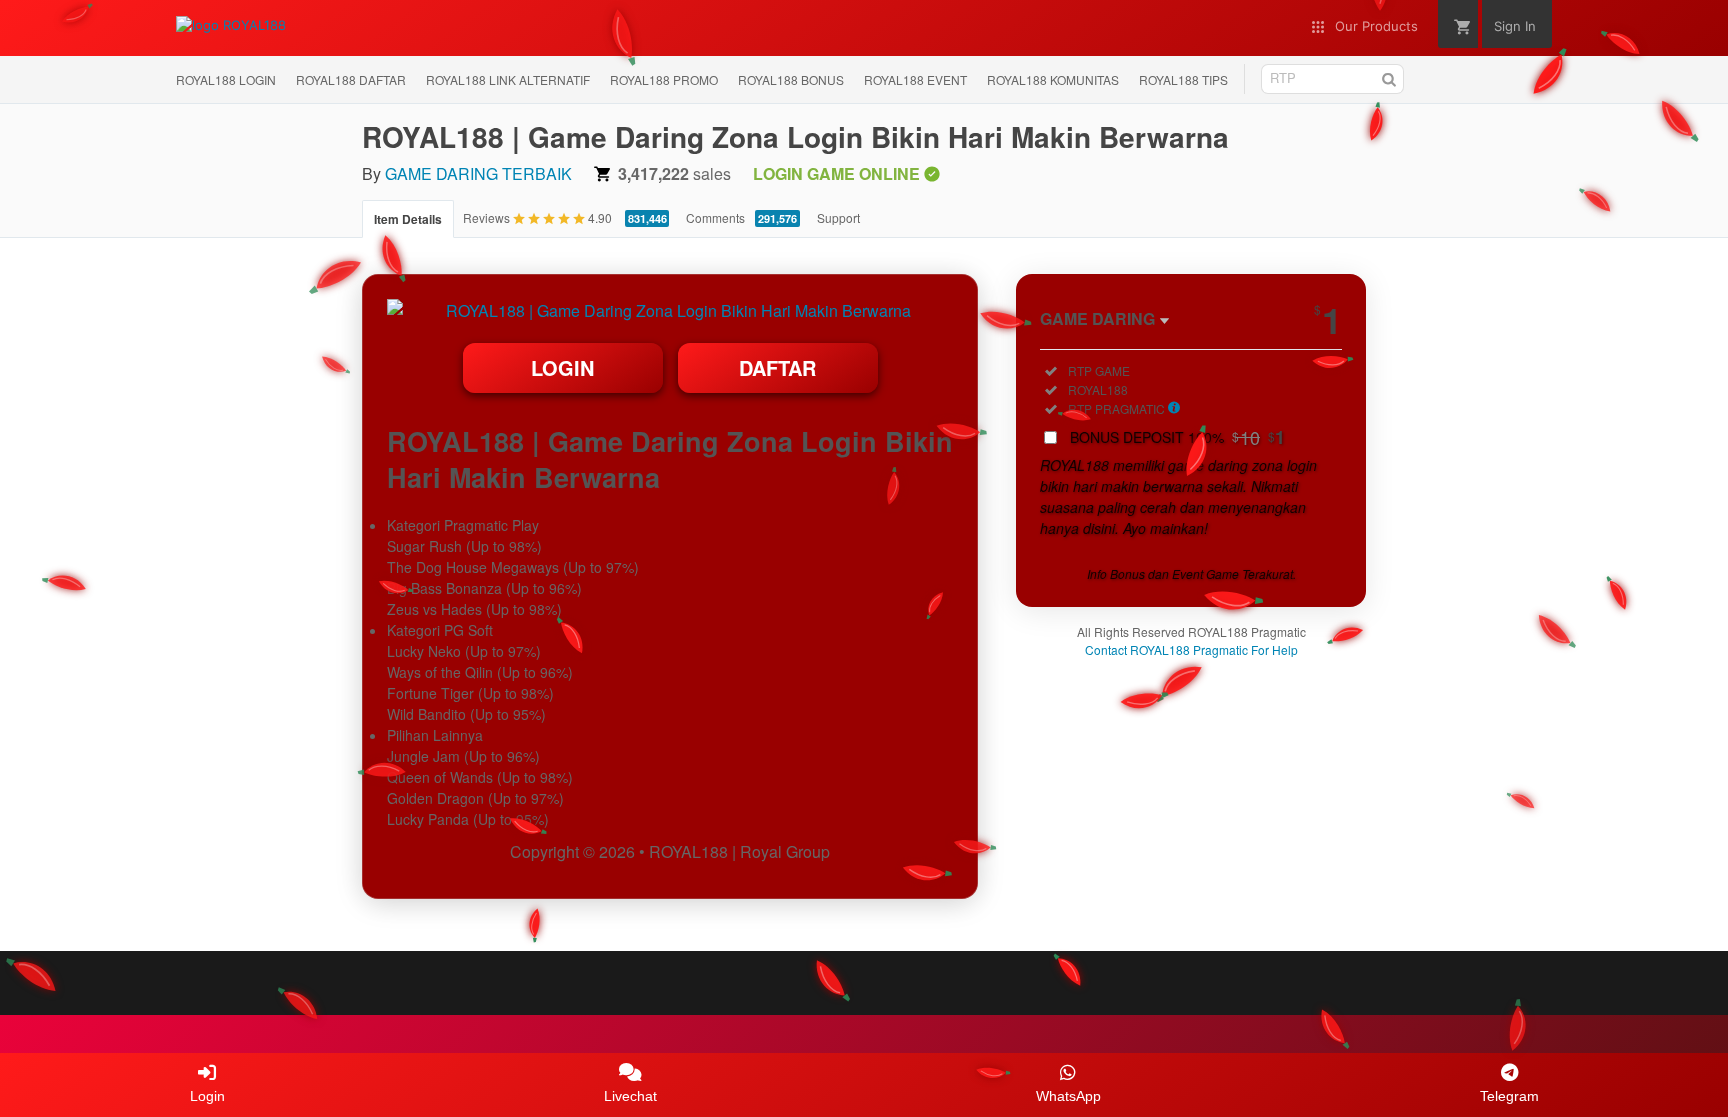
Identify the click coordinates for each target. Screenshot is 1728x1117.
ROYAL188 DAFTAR (351, 79)
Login (562, 367)
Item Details (408, 219)
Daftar (777, 367)
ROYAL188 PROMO (664, 79)
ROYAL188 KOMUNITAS (1053, 79)
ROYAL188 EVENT (915, 79)
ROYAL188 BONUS (791, 79)
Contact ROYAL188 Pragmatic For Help (1191, 649)
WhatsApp (1068, 1096)
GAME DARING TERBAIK (478, 173)
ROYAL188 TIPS (1183, 79)
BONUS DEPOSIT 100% (1177, 437)
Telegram (1509, 1096)
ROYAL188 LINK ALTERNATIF (508, 79)
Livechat (630, 1096)
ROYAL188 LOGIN (226, 79)
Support (838, 217)
